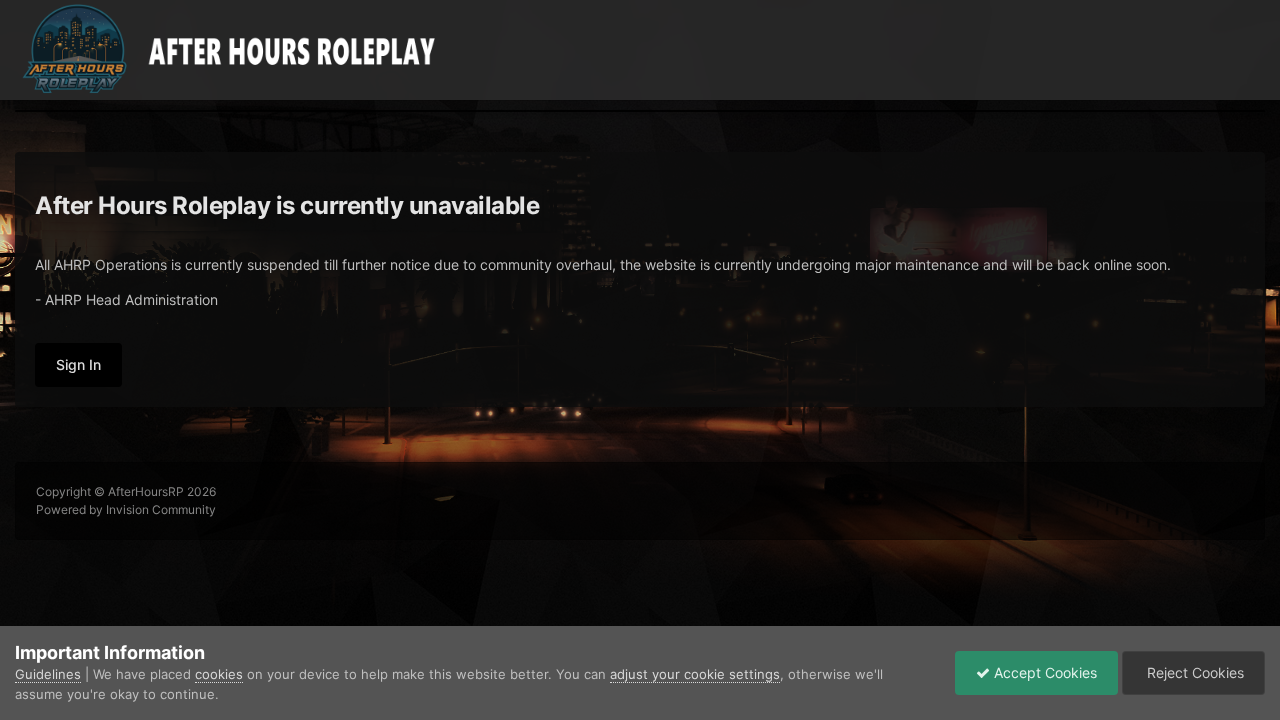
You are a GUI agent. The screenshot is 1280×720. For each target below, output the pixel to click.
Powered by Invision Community (126, 509)
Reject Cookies (1193, 672)
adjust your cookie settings (695, 674)
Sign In (78, 364)
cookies (219, 674)
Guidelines (48, 674)
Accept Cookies (1043, 672)
